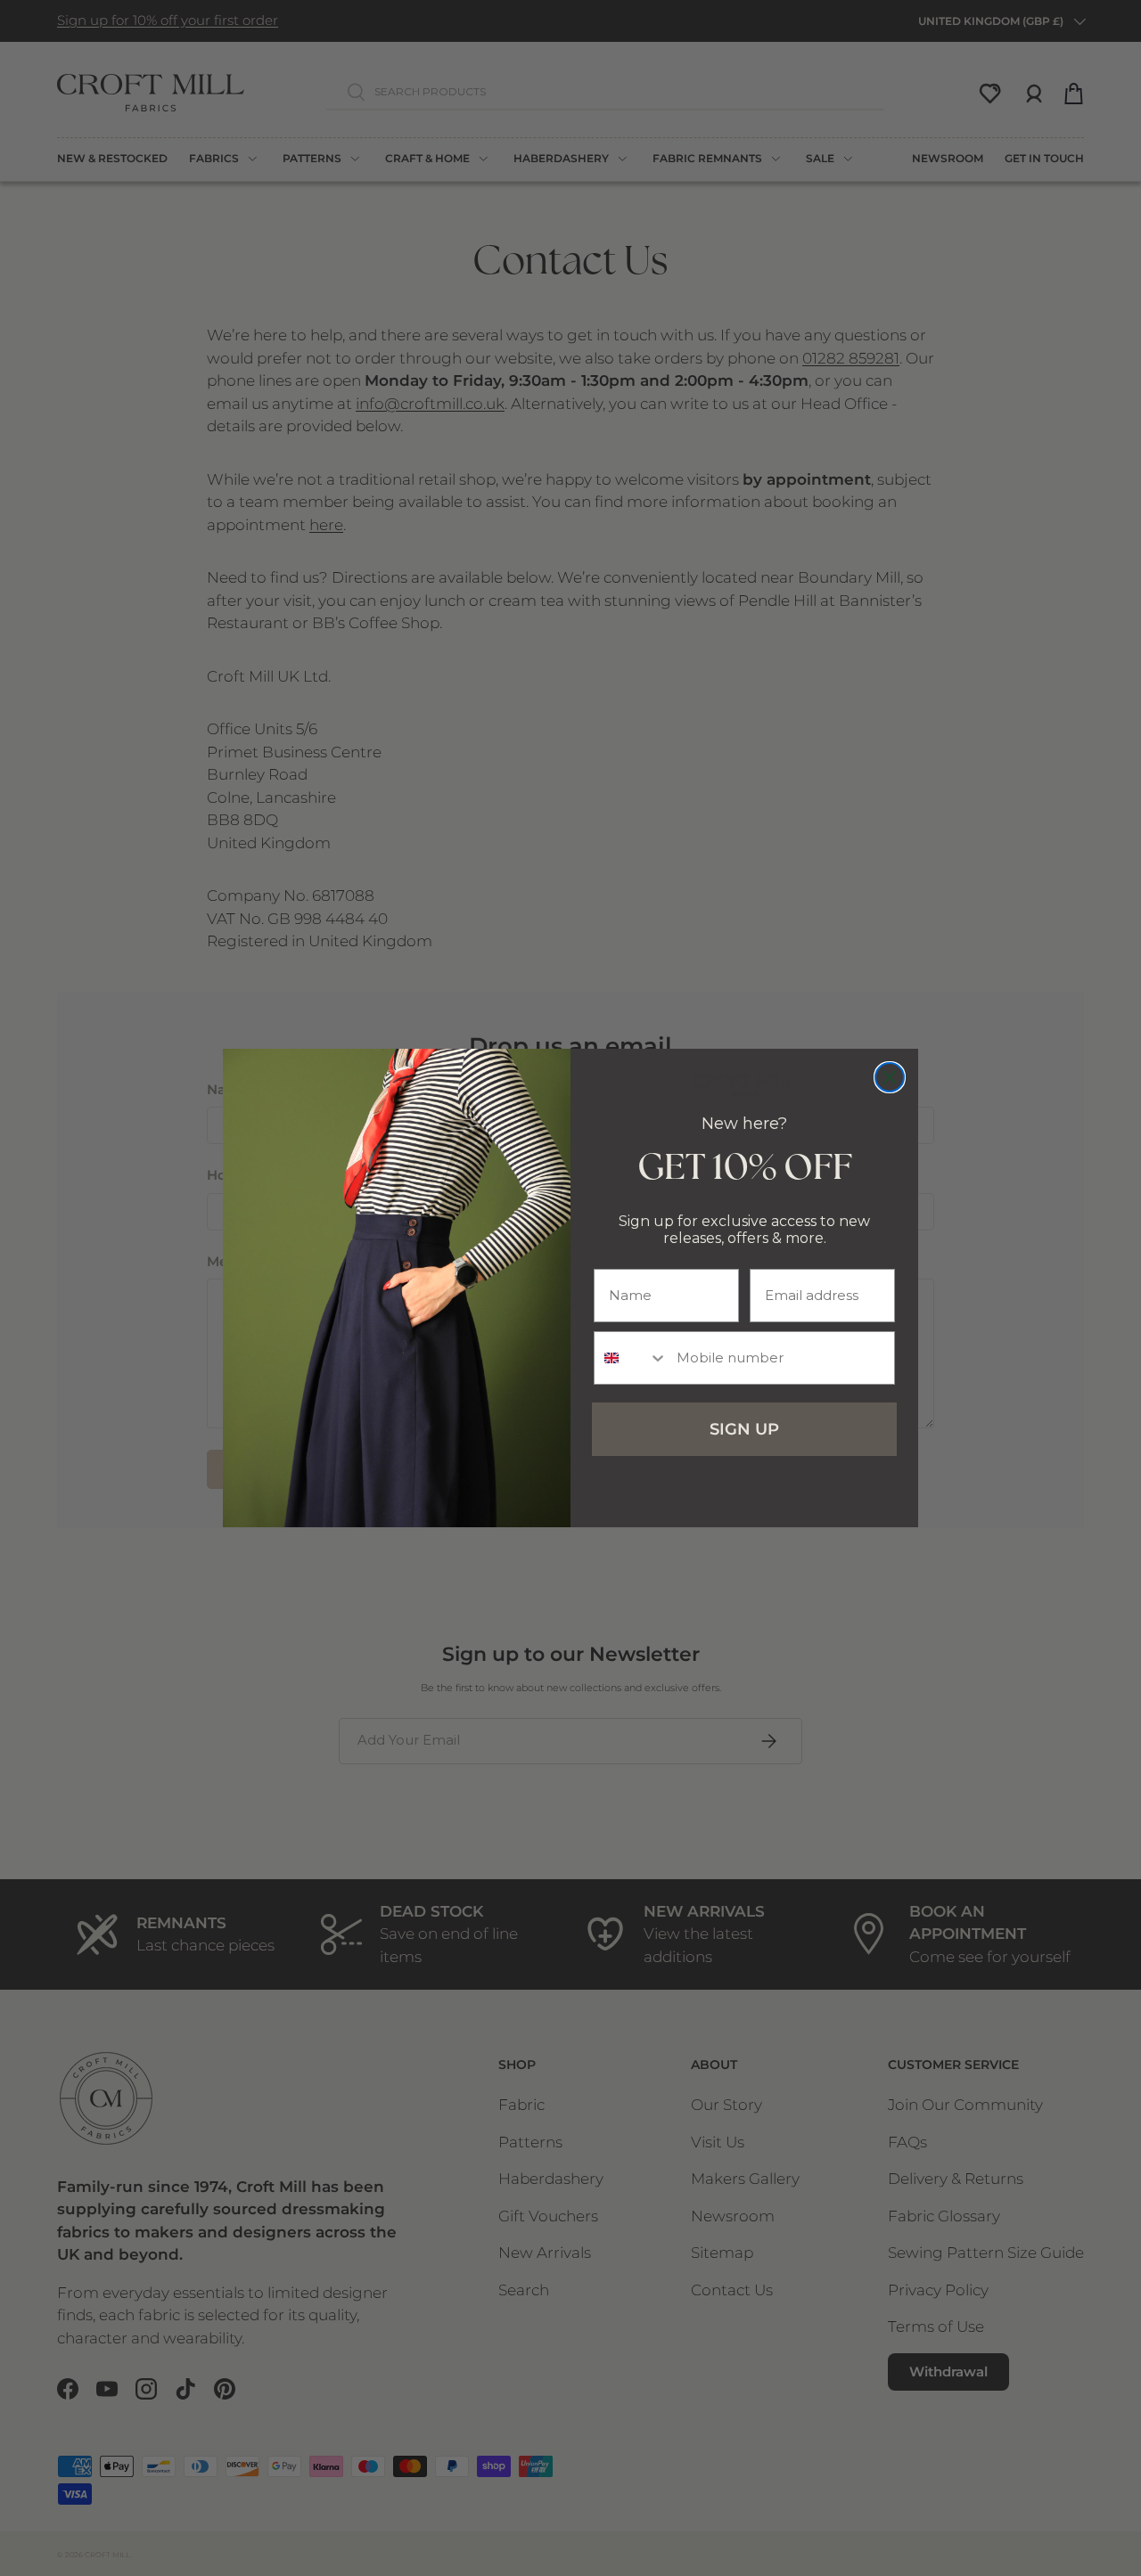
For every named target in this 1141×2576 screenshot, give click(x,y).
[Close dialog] (890, 1077)
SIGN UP (744, 1429)
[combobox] (631, 1358)
